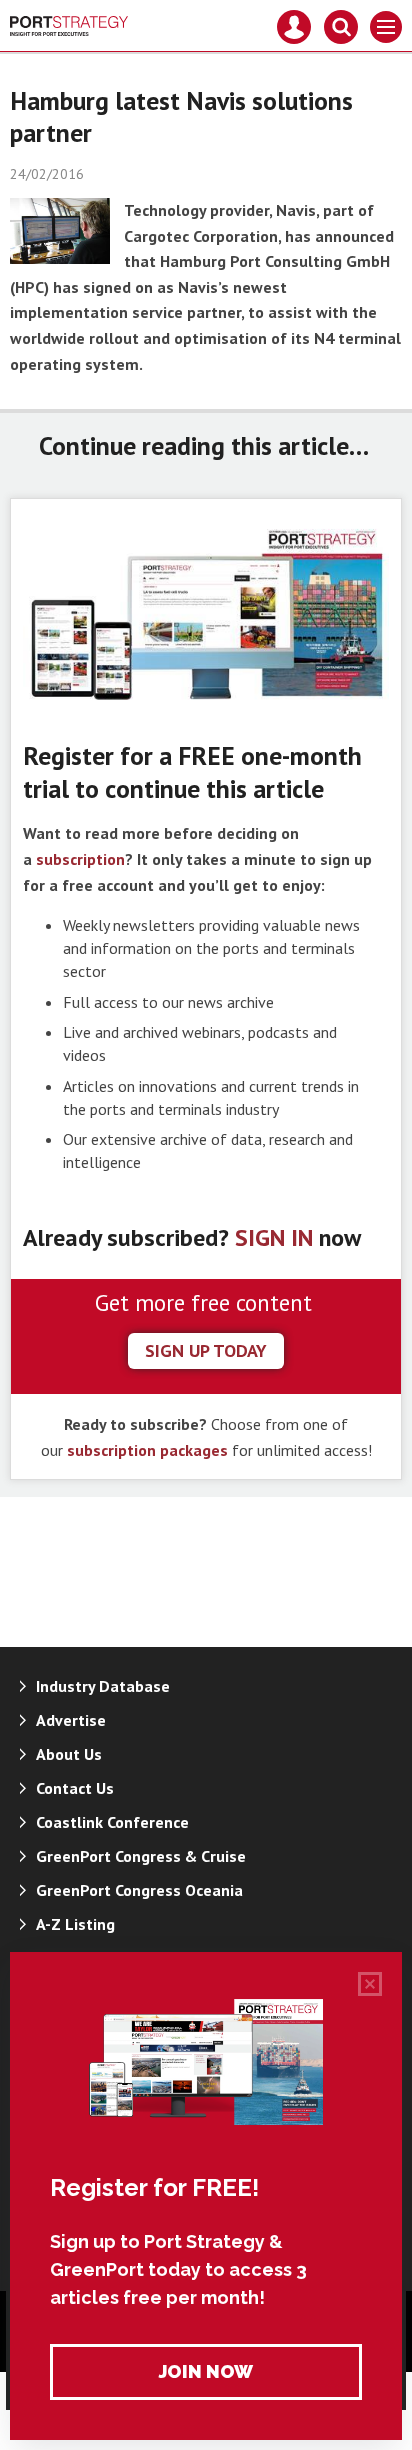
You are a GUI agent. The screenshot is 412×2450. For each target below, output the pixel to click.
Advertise (71, 1720)
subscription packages (147, 1450)
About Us (69, 1754)
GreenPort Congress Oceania (139, 1890)
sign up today (206, 1350)
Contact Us (75, 1788)
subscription (80, 859)
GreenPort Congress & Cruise (141, 1856)
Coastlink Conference (112, 1822)
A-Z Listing (75, 1924)
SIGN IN (274, 1237)
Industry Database (103, 1686)
